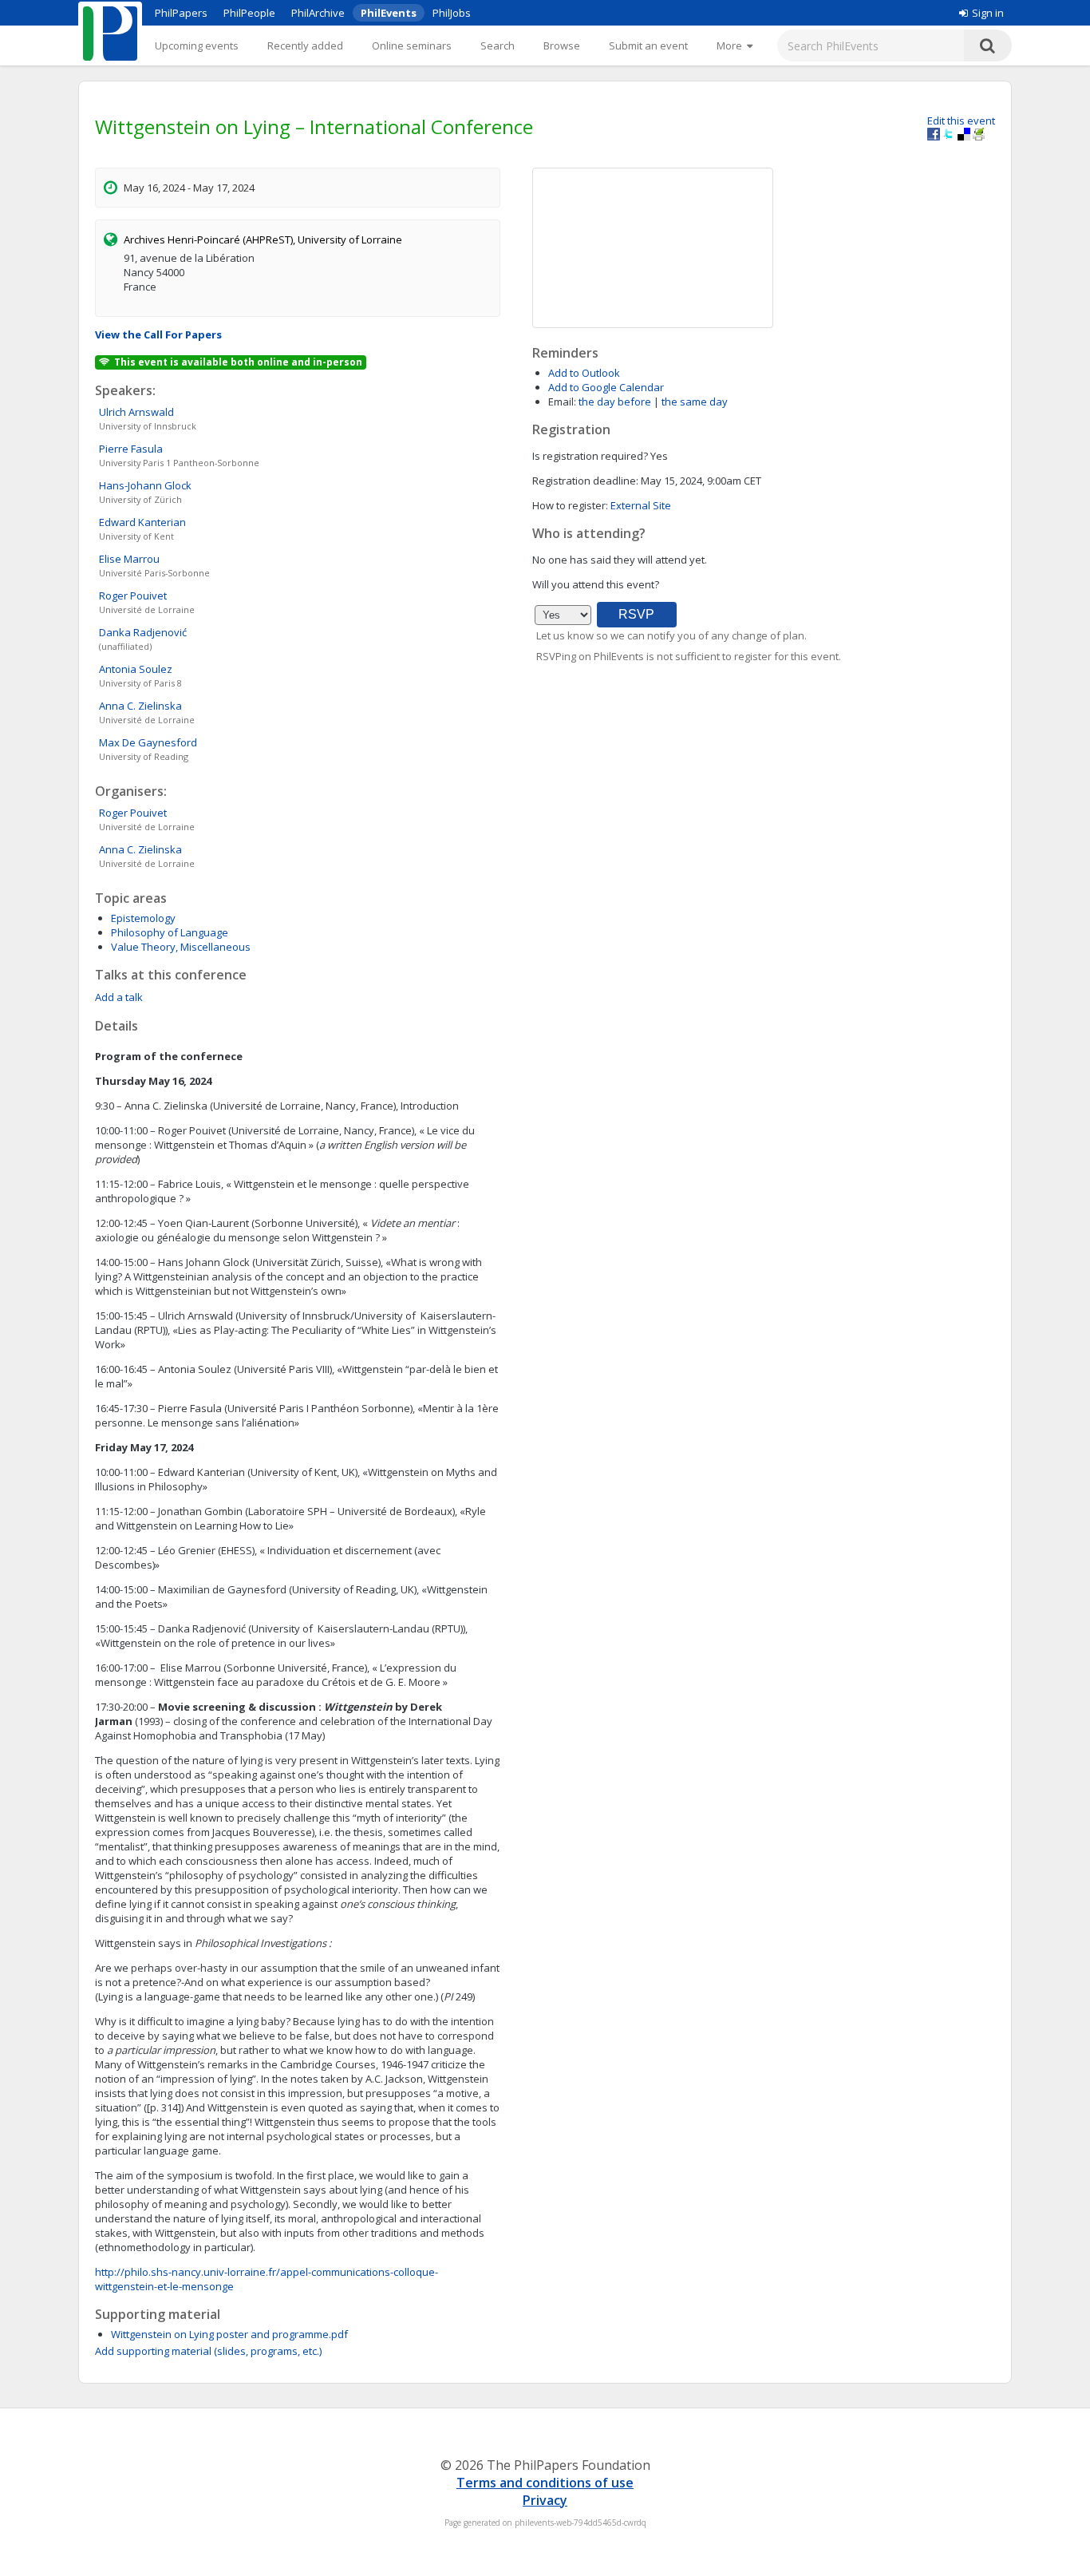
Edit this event (961, 121)
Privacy (545, 2500)
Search (498, 46)
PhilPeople (249, 13)
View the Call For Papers (158, 334)
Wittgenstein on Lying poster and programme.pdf (229, 2334)
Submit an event (648, 46)
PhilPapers (181, 13)
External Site (641, 505)
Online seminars (412, 46)
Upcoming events (197, 46)
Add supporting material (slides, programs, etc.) (208, 2351)
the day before (615, 402)
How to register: (570, 505)
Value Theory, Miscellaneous (181, 947)
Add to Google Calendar (606, 387)
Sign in (988, 13)
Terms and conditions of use (545, 2483)
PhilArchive (318, 13)
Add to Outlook (584, 373)
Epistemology (143, 918)
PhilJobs (452, 13)
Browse (562, 46)
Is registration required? (590, 456)
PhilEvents (389, 13)
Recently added (305, 46)
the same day (695, 402)
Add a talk (119, 997)
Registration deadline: (585, 481)
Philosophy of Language (170, 932)
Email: (562, 402)
